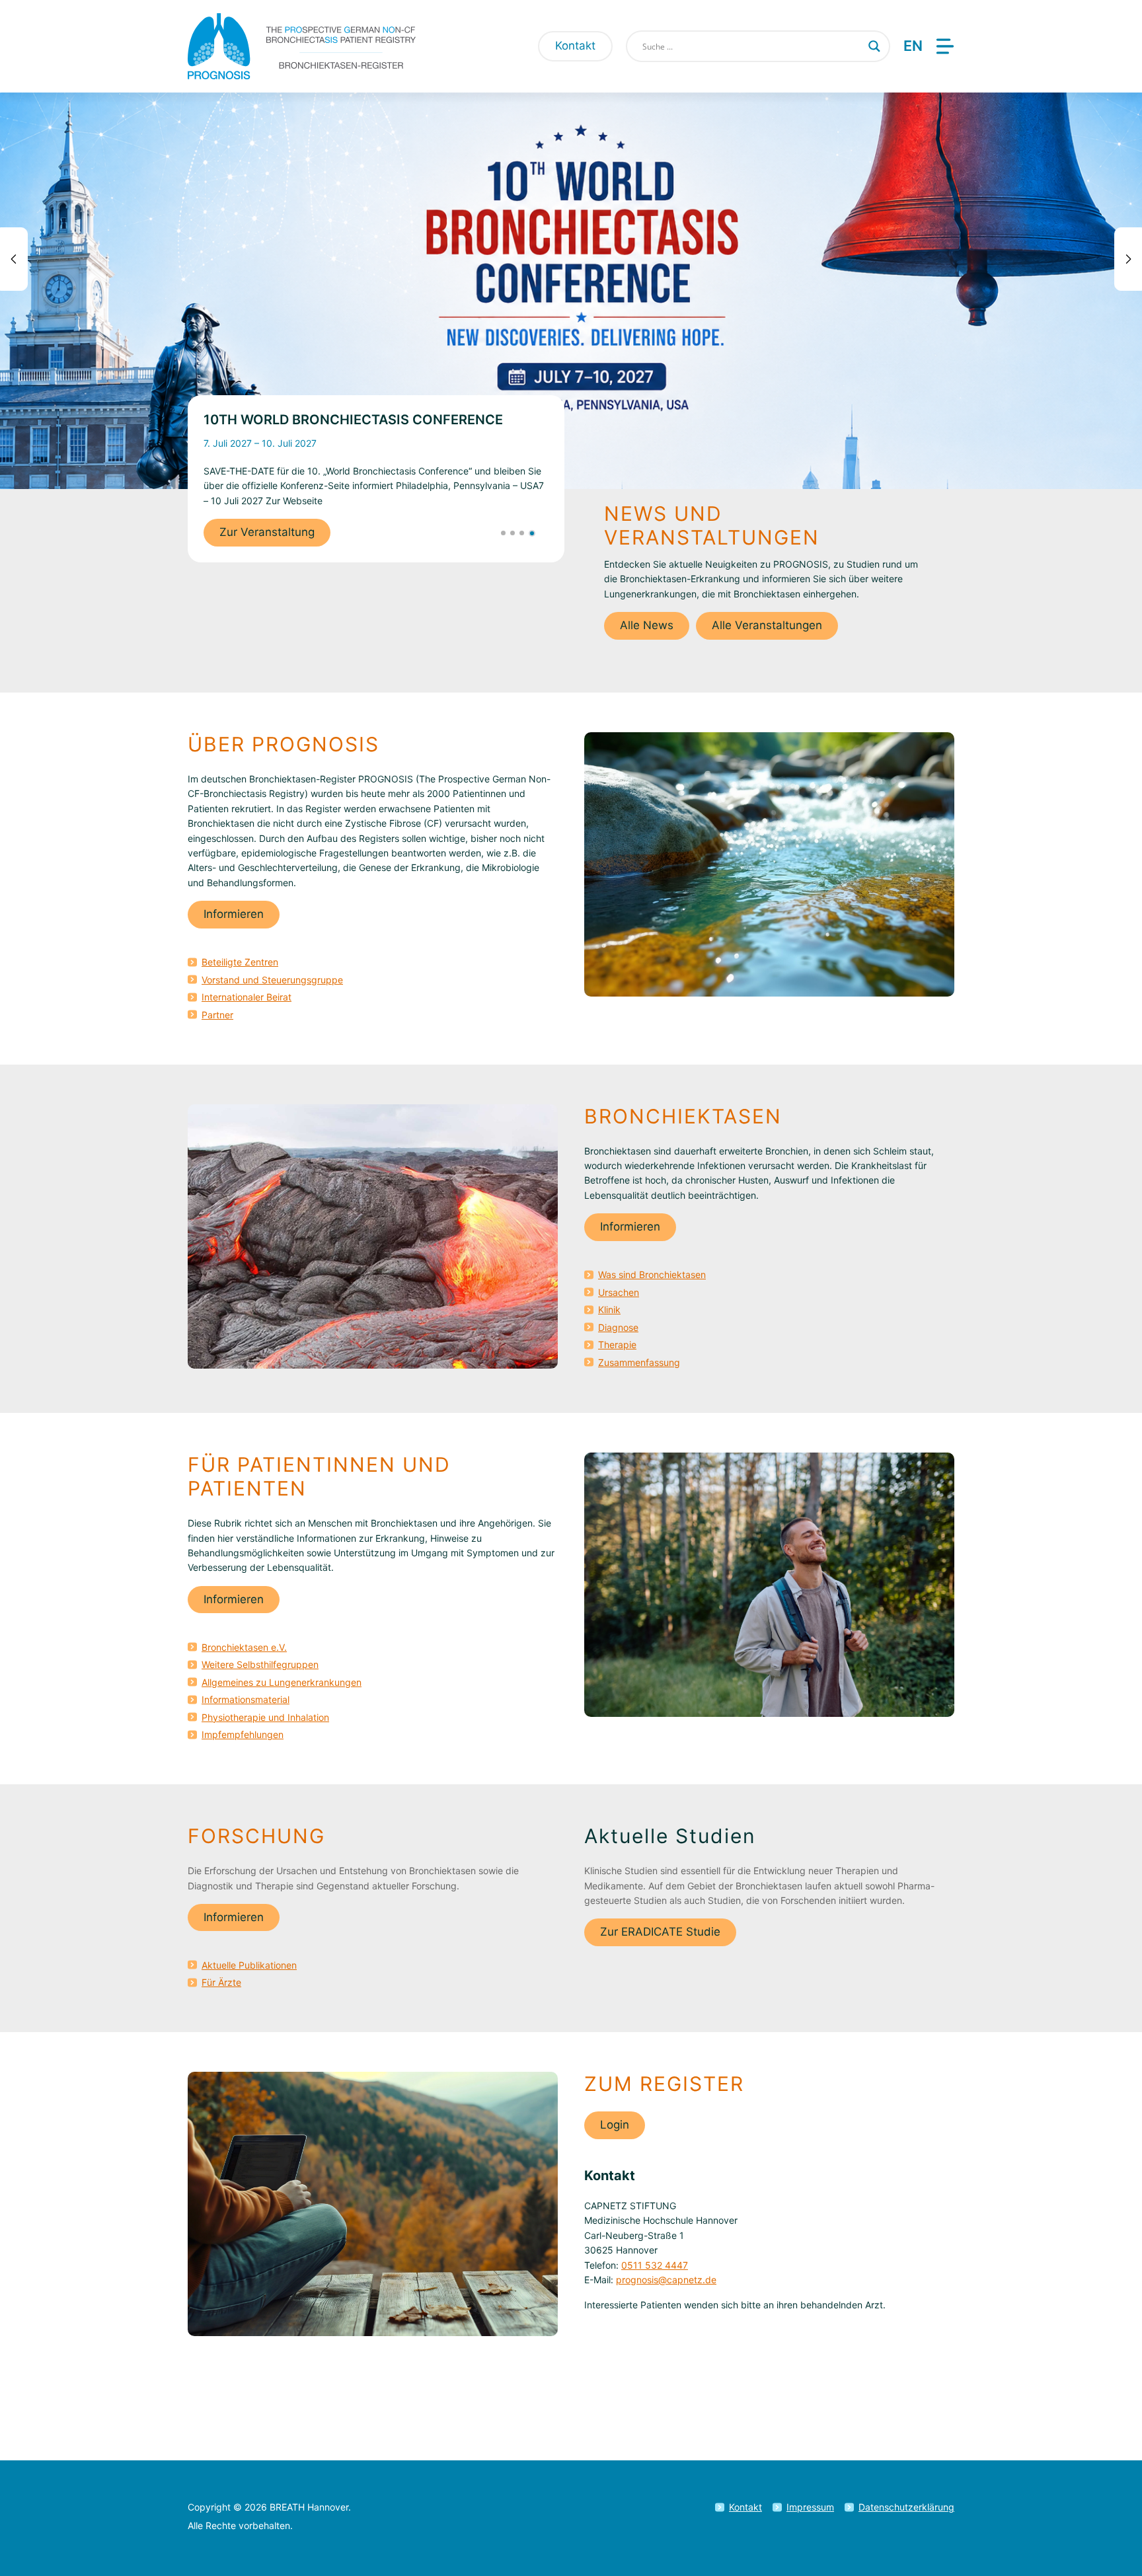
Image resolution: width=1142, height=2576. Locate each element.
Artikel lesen (252, 549)
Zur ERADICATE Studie (660, 1932)
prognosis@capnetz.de (666, 2280)
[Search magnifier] (874, 46)
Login (615, 2125)
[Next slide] (1128, 259)
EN (913, 46)
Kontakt (575, 46)
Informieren (234, 914)
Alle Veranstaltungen (767, 625)
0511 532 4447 (655, 2265)
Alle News (647, 625)
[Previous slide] (14, 259)
